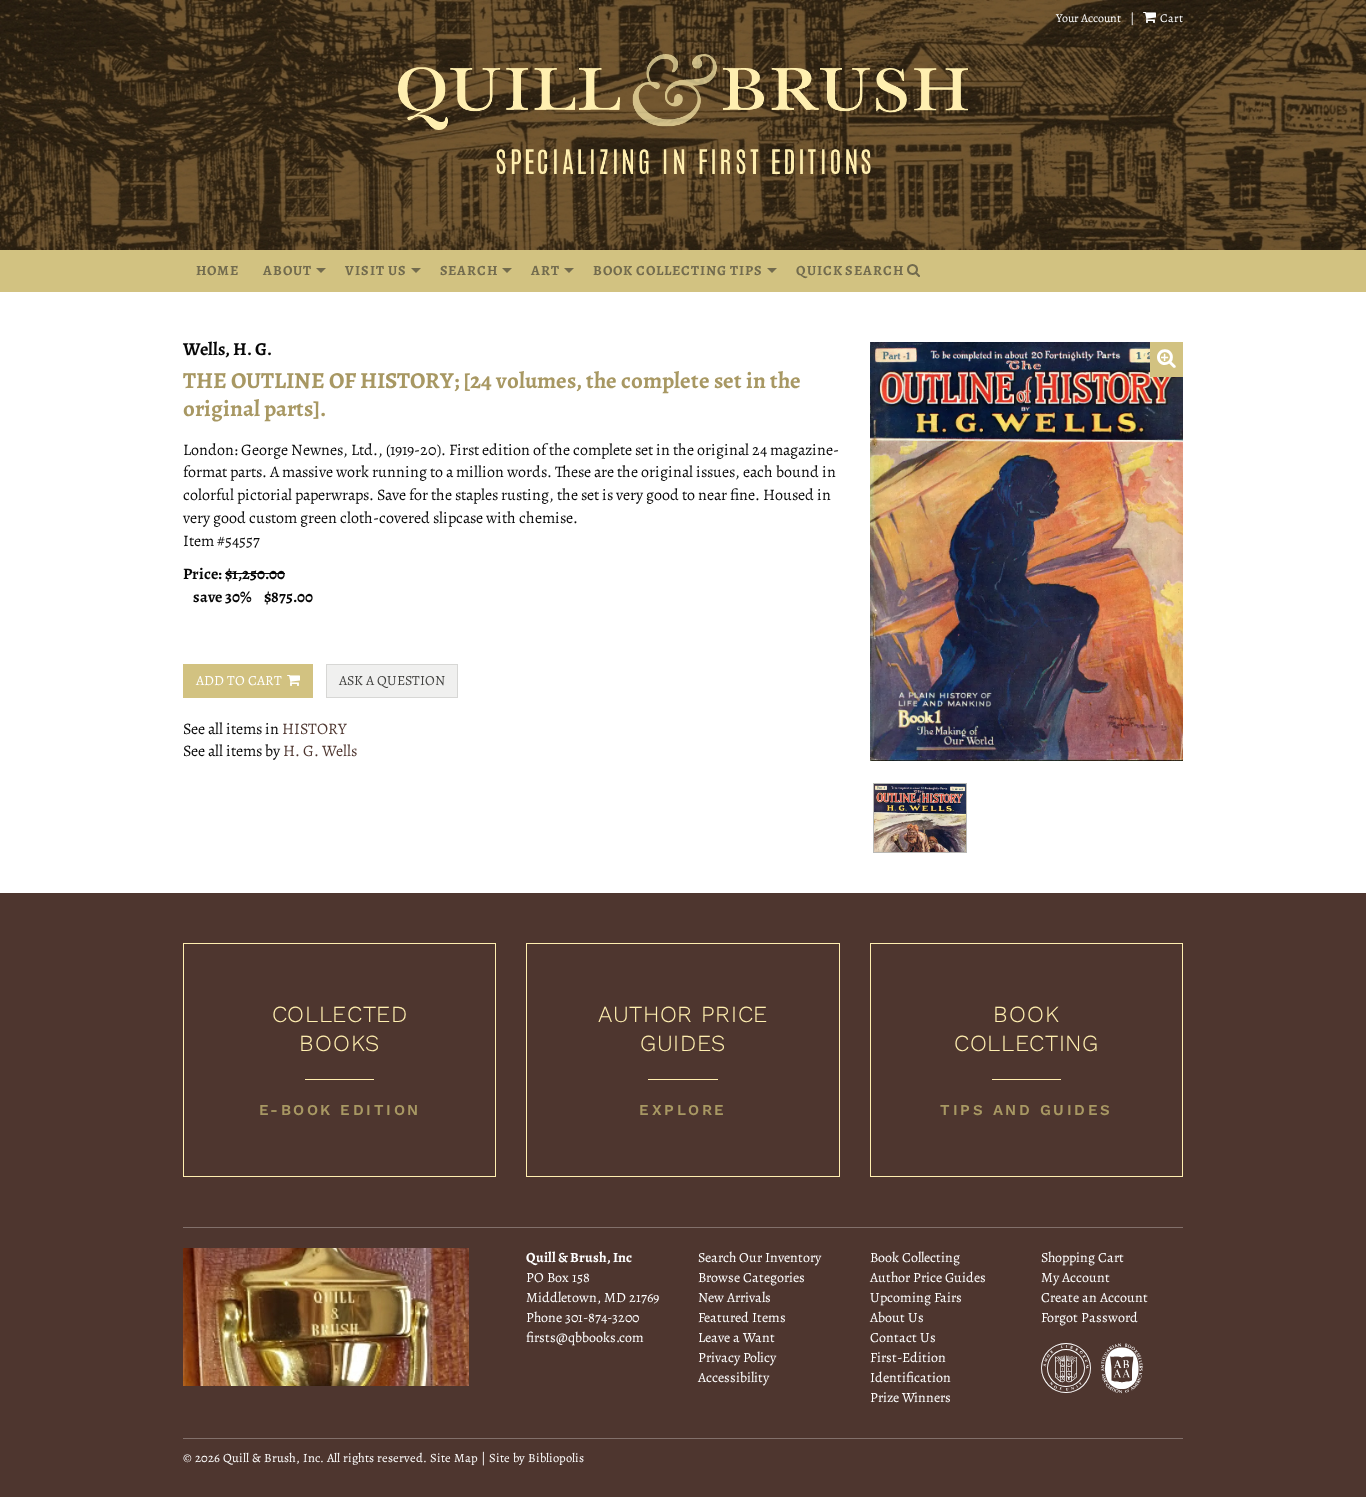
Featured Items (742, 1317)
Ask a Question (392, 680)
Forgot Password (1089, 1317)
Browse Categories (751, 1277)
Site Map (454, 1457)
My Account (1075, 1277)
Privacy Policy (737, 1357)
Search (469, 270)
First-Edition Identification (910, 1367)
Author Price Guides (928, 1277)
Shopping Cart (1082, 1257)
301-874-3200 (602, 1317)
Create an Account (1094, 1297)
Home (217, 270)
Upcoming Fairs (916, 1297)
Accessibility (733, 1377)
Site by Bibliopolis (536, 1457)
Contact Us (903, 1337)
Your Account (1088, 18)
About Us (897, 1317)
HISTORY (314, 729)
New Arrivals (734, 1297)
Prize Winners (910, 1397)
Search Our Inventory (759, 1257)
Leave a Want (736, 1337)
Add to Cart (239, 680)
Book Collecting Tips (677, 270)
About (287, 270)
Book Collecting (915, 1257)
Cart (1170, 18)
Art (545, 270)
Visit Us (376, 270)
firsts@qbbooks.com (585, 1337)
